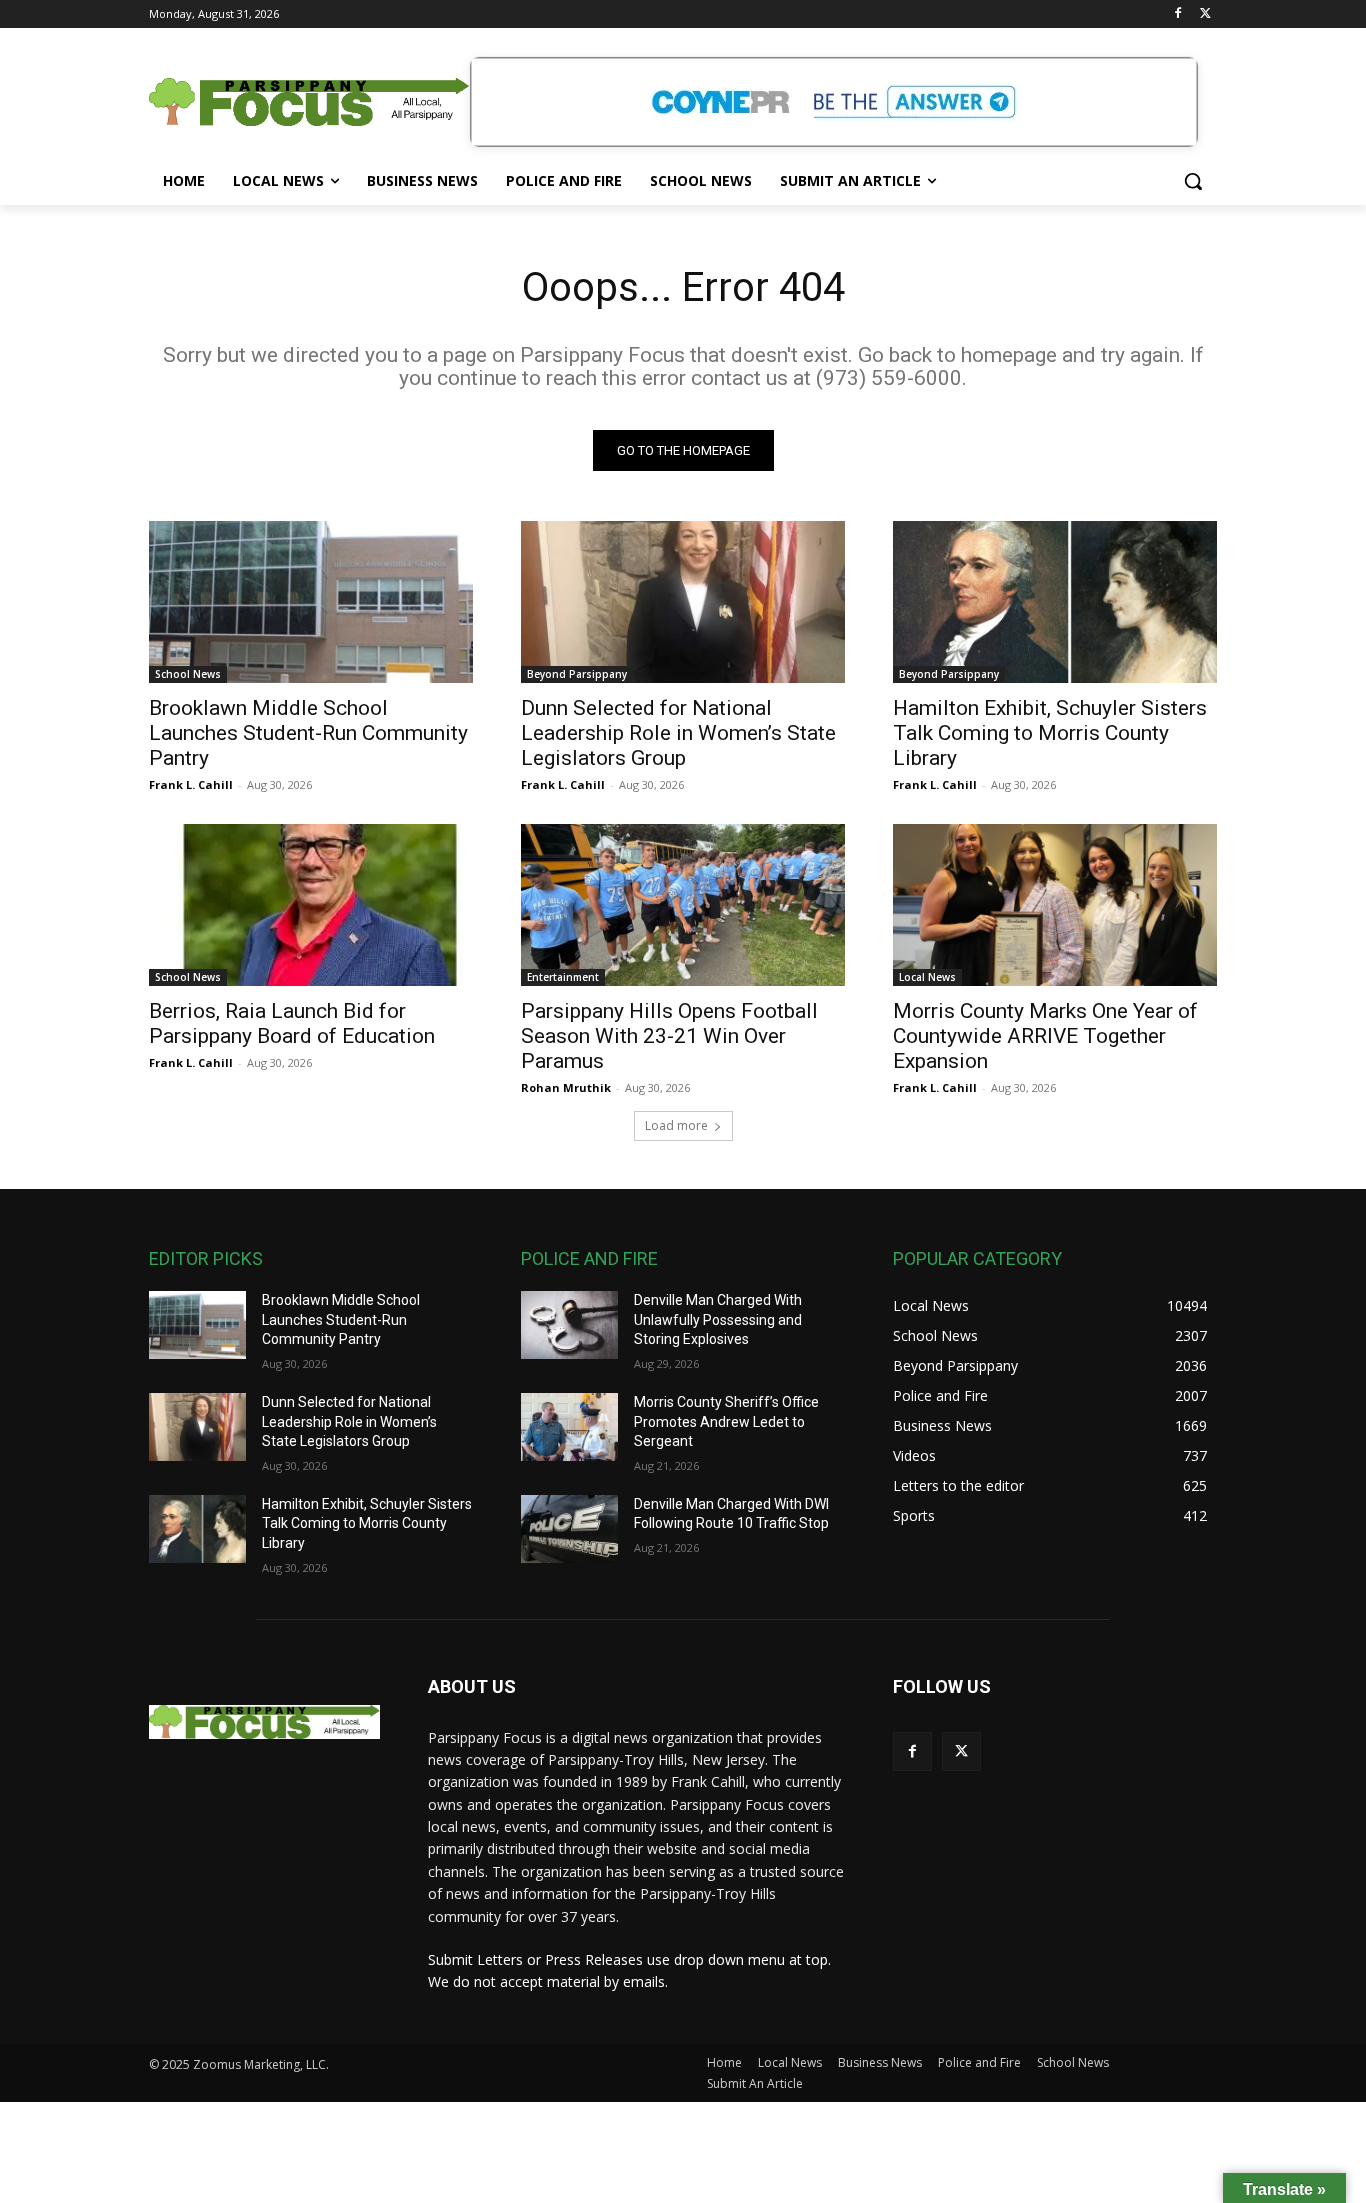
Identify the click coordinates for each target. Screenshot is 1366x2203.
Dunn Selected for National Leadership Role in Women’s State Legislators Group (678, 733)
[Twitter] (1205, 14)
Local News (927, 977)
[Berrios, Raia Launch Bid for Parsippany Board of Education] (311, 905)
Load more (676, 1125)
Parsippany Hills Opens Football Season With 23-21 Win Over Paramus (669, 1036)
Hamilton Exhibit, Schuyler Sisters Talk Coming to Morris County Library (1050, 733)
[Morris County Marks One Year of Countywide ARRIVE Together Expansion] (1055, 905)
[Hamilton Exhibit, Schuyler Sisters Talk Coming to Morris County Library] (1055, 602)
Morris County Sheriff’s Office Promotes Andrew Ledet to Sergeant (726, 1421)
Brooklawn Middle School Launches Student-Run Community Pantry (308, 733)
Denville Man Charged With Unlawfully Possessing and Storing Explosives (718, 1319)
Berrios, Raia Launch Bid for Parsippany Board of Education (292, 1023)
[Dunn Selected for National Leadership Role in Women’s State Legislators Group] (683, 602)
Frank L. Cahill (191, 784)
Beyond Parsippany (577, 674)
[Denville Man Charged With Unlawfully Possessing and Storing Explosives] (569, 1325)
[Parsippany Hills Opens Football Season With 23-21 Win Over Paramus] (683, 905)
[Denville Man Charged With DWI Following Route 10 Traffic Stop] (569, 1529)
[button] (1193, 181)
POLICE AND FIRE (589, 1258)
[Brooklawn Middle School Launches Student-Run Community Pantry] (311, 602)
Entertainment (563, 977)
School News (188, 674)
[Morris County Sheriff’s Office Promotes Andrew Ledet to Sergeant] (569, 1427)
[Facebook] (1177, 14)
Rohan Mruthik (566, 1087)
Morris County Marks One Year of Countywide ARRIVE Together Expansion (1045, 1036)
